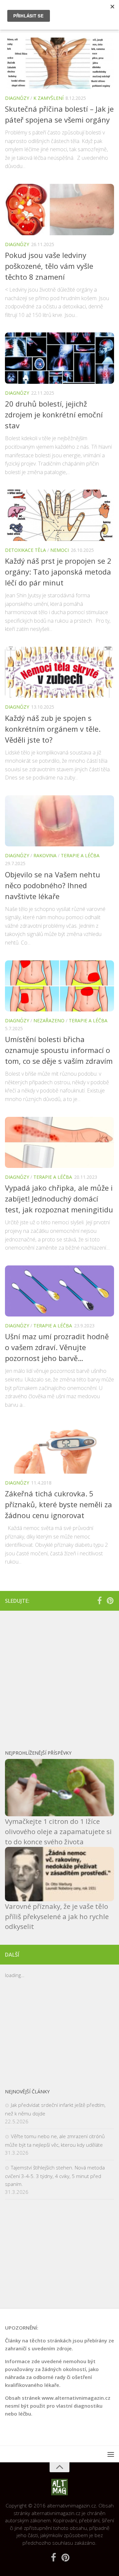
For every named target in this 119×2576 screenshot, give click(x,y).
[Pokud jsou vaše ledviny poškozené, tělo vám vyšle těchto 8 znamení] (59, 210)
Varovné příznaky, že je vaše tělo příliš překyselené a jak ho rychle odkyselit (57, 1916)
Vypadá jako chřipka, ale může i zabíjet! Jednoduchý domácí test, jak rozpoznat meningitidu (59, 1199)
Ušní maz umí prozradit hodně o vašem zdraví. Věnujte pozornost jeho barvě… (57, 1347)
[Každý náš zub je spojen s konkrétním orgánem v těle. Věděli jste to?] (59, 672)
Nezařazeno (49, 1020)
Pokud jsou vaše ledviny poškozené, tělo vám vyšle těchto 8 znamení (49, 266)
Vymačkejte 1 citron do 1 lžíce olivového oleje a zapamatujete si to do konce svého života (58, 1831)
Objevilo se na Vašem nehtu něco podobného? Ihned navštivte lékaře (53, 885)
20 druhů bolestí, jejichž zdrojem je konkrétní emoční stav (54, 414)
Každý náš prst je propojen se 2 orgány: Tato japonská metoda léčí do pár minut (58, 572)
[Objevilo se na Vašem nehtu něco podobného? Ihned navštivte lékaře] (59, 821)
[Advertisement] (59, 1677)
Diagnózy (17, 98)
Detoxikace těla (25, 550)
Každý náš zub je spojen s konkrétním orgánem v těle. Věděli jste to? (53, 729)
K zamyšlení (48, 98)
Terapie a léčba (80, 855)
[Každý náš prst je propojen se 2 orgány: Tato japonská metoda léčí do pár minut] (59, 515)
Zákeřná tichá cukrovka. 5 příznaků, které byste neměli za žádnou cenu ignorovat (59, 1504)
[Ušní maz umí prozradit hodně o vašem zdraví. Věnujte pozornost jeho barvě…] (59, 1291)
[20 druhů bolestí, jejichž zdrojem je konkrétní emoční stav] (59, 358)
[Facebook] (99, 1600)
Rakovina (45, 855)
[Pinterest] (110, 1600)
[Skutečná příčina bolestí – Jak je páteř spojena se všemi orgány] (59, 63)
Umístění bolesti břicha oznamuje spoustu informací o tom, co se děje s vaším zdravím (59, 1050)
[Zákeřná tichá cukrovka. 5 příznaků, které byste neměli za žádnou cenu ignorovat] (59, 1448)
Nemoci (59, 550)
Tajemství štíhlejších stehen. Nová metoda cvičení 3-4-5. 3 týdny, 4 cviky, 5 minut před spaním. (55, 2176)
